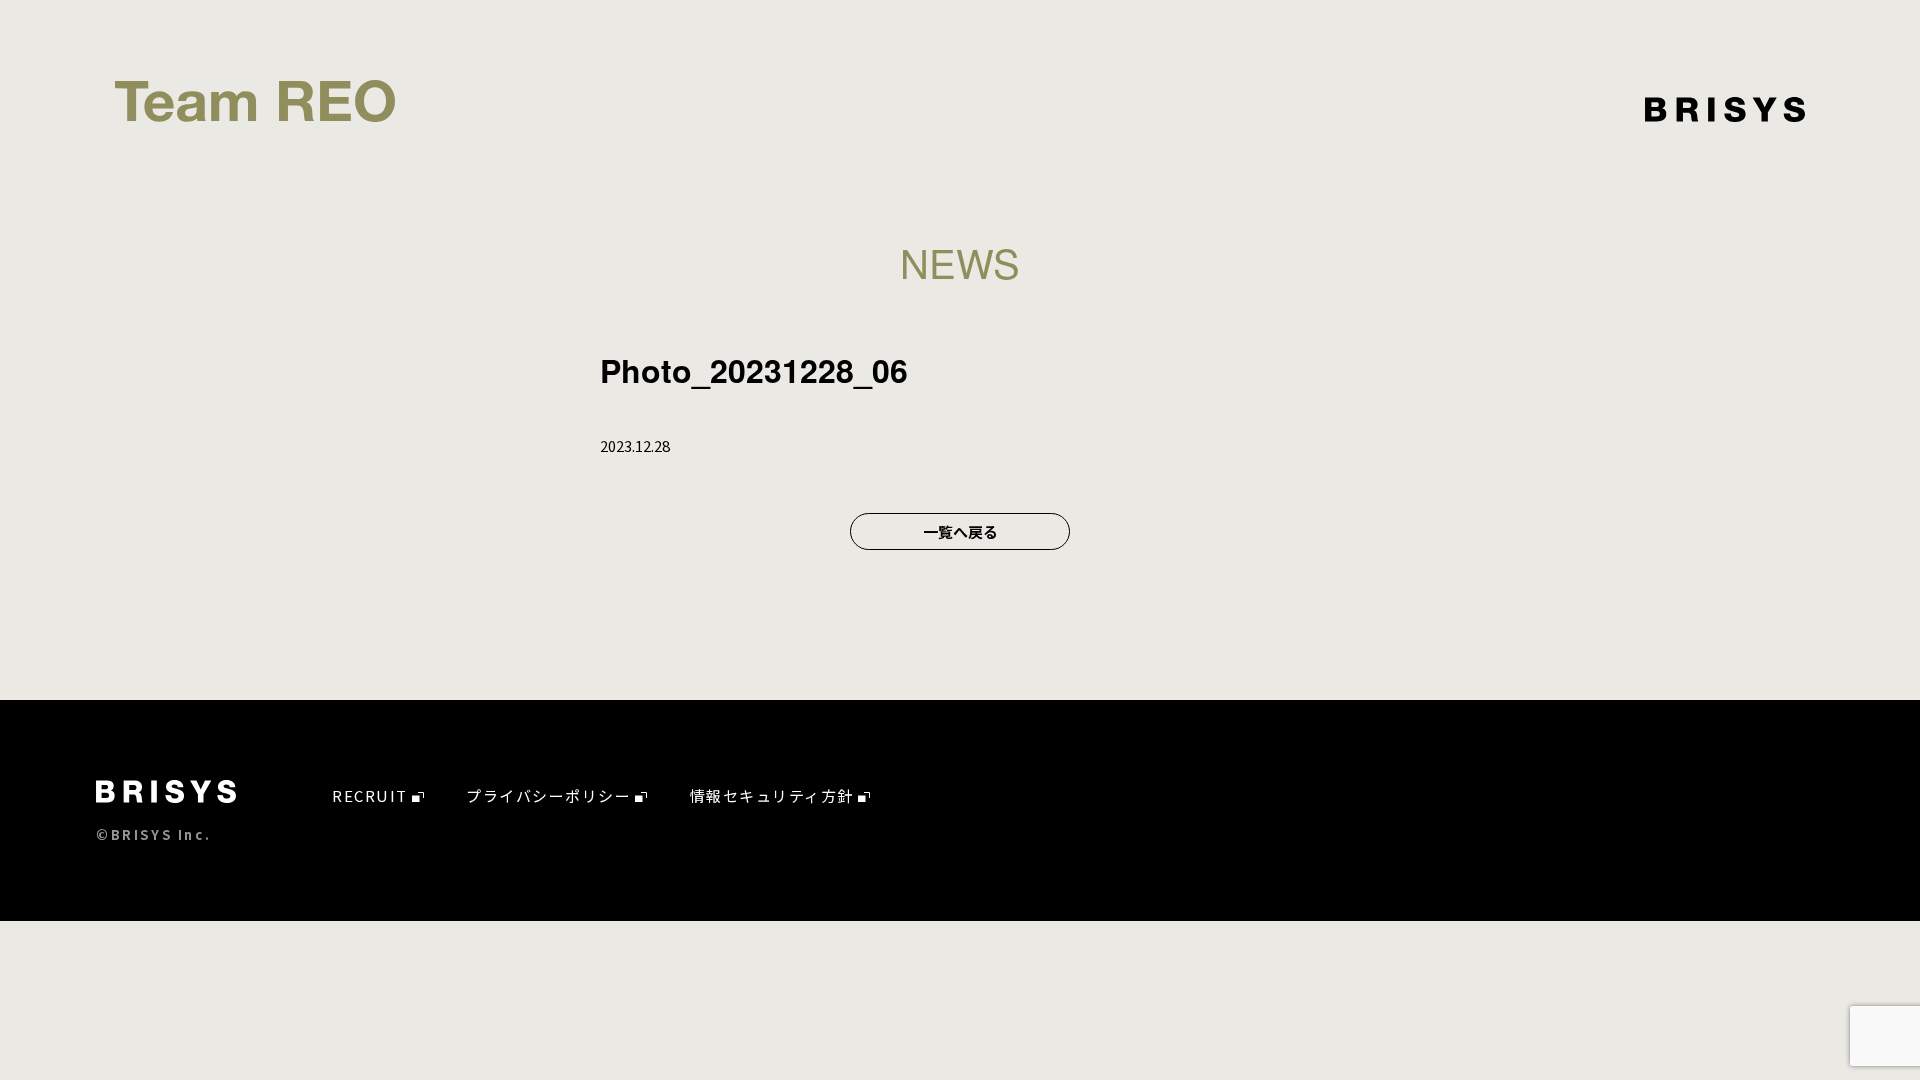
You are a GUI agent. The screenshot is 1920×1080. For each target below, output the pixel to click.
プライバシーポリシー (548, 795)
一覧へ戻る (960, 531)
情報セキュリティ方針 (772, 795)
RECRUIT (370, 795)
